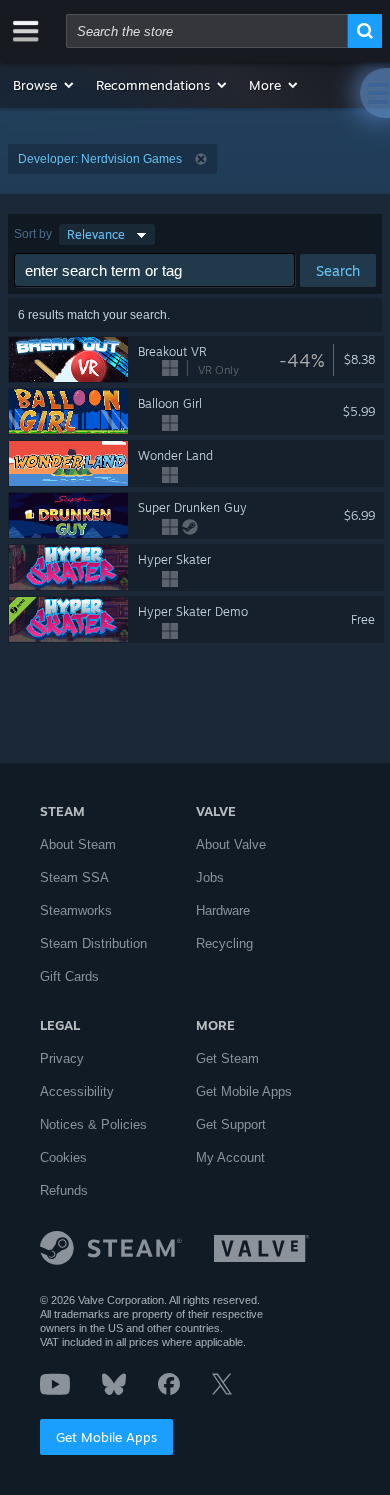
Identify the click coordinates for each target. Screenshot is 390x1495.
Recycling (224, 943)
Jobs (210, 877)
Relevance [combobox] (96, 234)
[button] (44, 85)
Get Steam (227, 1058)
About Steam (78, 844)
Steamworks (76, 910)
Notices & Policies (93, 1124)
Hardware (223, 910)
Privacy (62, 1058)
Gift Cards (69, 976)
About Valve (231, 844)
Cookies (63, 1157)
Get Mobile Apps (106, 1437)
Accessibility (77, 1091)
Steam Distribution (93, 943)
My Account (230, 1157)
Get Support (231, 1124)
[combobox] (207, 31)
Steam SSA (74, 877)
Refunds (64, 1190)
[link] (371, 360)
